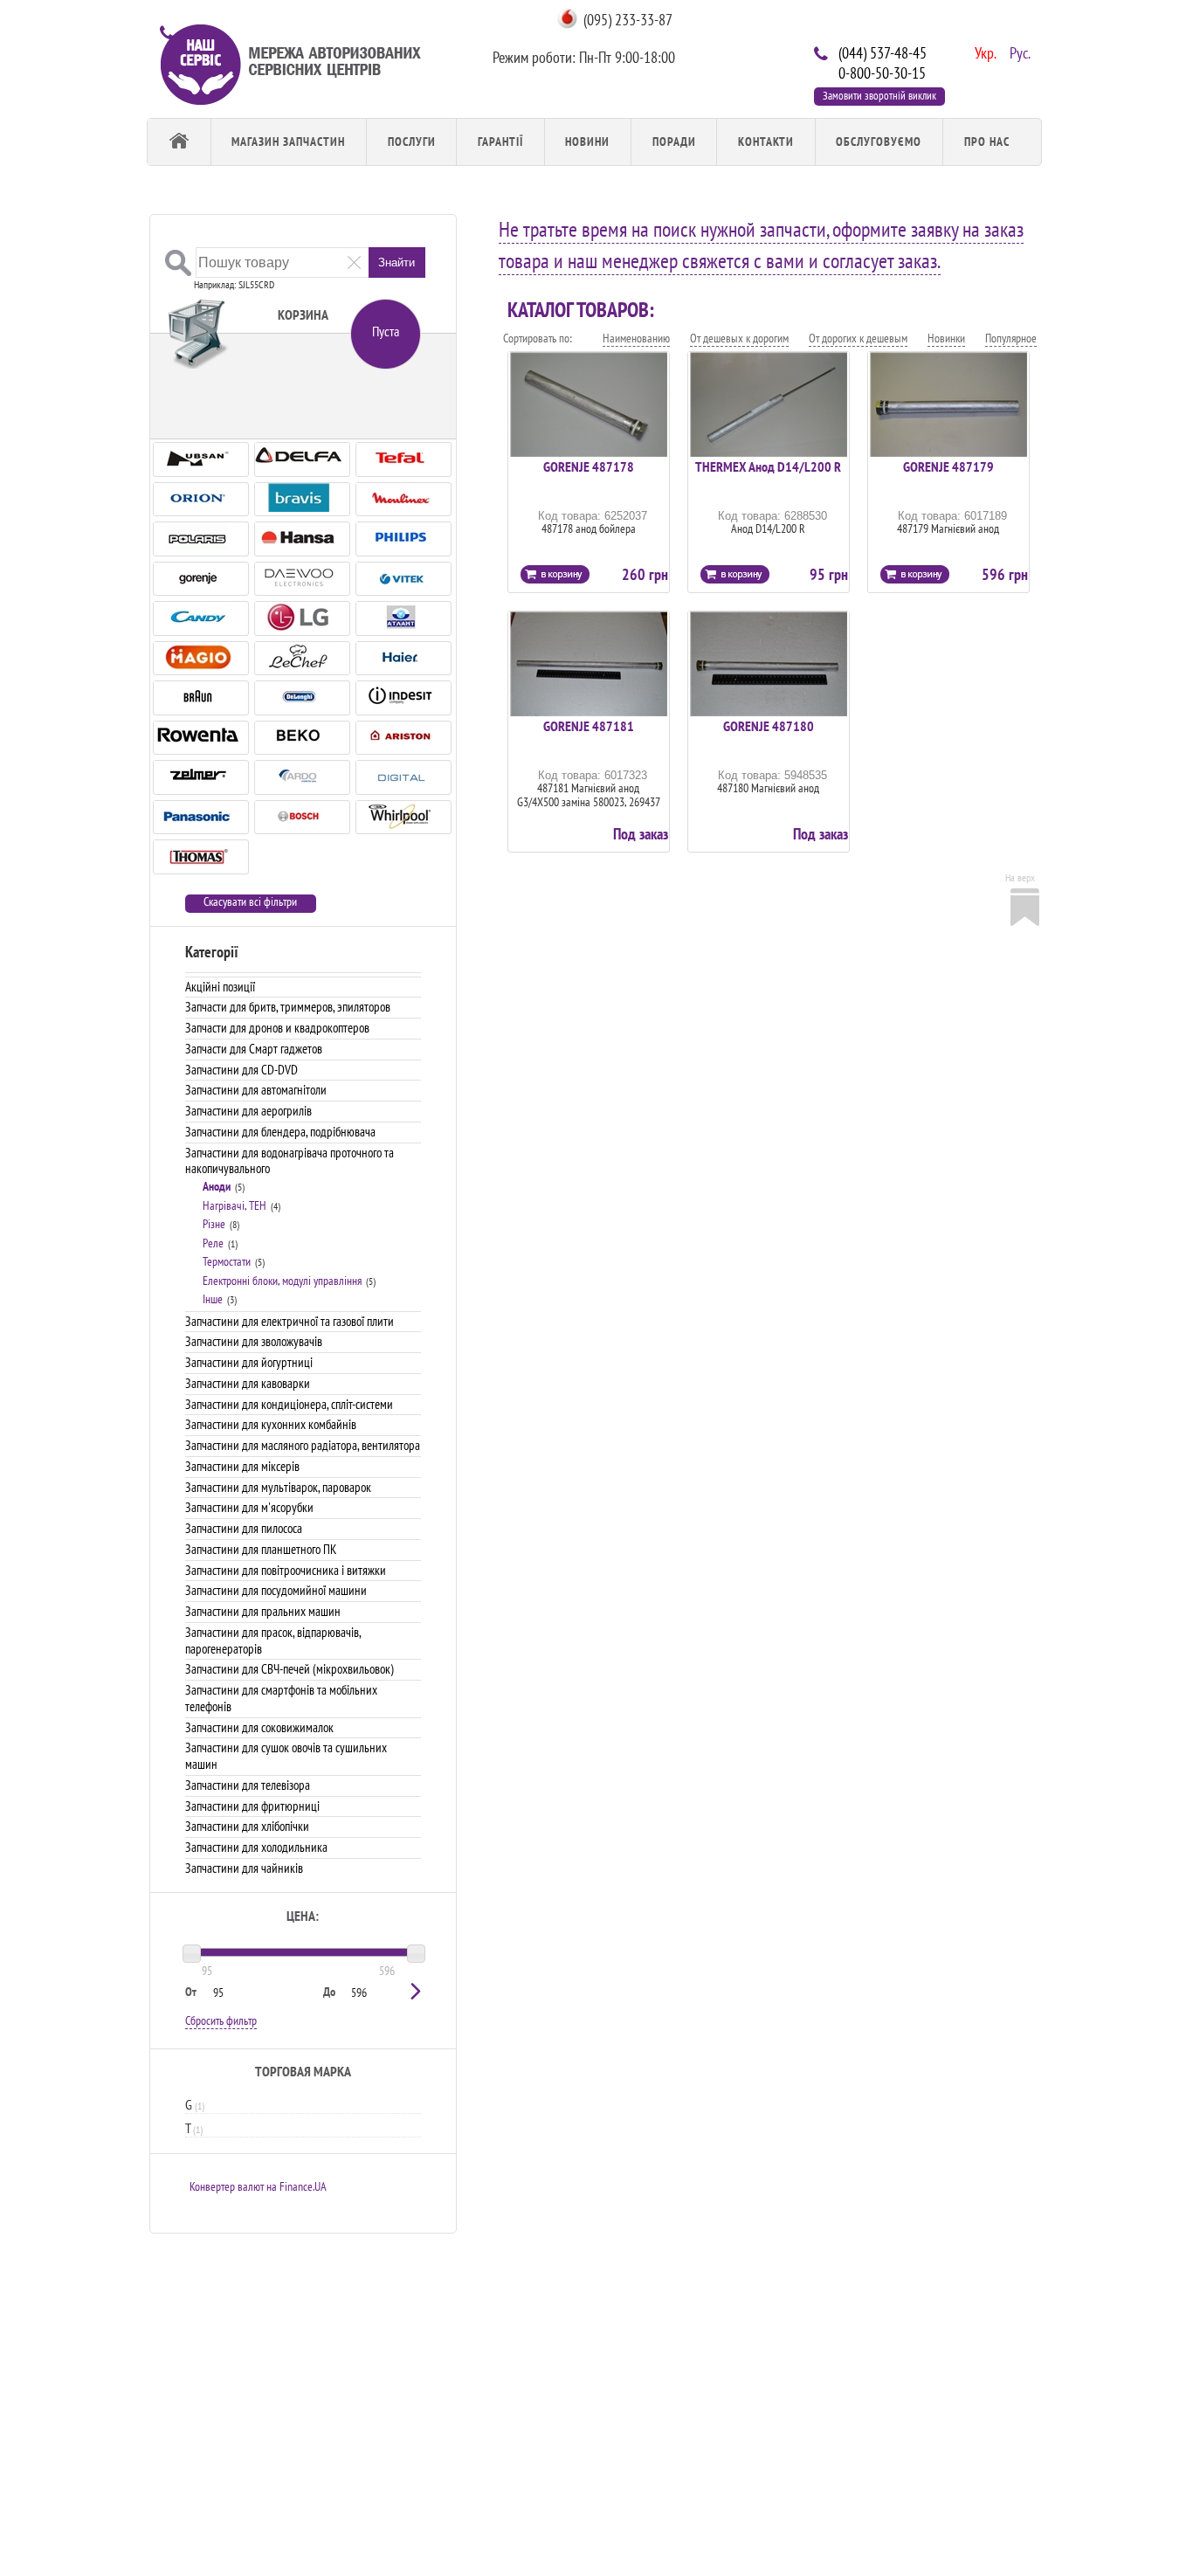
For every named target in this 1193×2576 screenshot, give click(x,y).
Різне (214, 1224)
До (329, 1992)
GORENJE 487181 (589, 726)
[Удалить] (354, 262)
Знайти (397, 262)
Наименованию (636, 338)
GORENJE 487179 (948, 466)
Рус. (1018, 52)
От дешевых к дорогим (739, 338)
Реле (213, 1243)
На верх (1020, 877)
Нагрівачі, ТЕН (234, 1205)
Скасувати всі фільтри (250, 902)
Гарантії (500, 142)
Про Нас (987, 142)
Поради (674, 142)
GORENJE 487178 (589, 466)
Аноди (217, 1186)
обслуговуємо (879, 142)
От (191, 1992)
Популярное (1011, 338)
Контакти (766, 142)
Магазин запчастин (288, 142)
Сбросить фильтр (221, 2020)
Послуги (412, 142)
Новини (587, 142)
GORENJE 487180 (769, 726)
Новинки (946, 338)
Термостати (227, 1261)
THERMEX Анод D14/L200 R (768, 466)
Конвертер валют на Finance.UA (258, 2186)
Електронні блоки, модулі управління (282, 1281)
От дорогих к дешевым (858, 338)
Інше (213, 1299)
